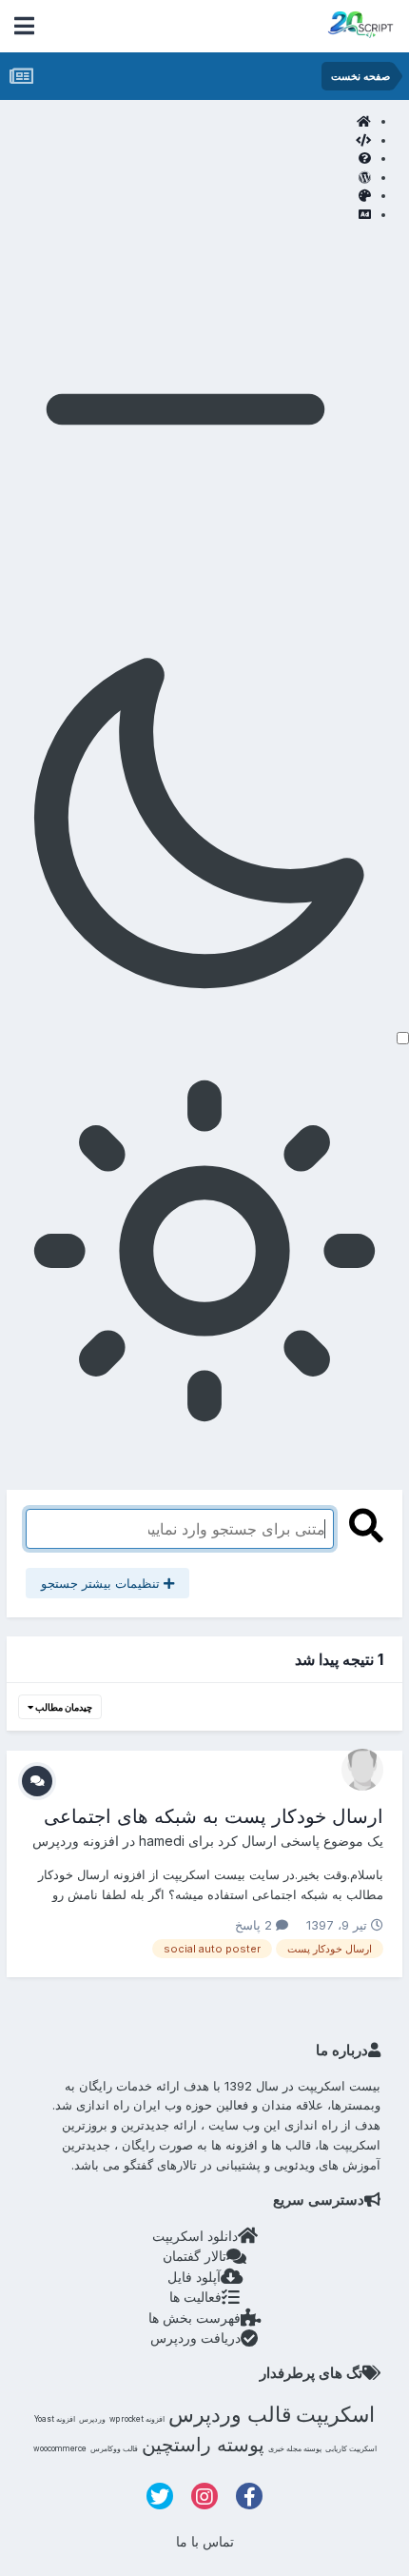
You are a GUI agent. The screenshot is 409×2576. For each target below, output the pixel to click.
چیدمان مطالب (63, 1707)
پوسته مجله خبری (295, 2448)
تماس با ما (205, 2541)
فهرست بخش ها (195, 2318)
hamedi (162, 1841)
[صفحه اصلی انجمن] (185, 122)
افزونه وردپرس (76, 1841)
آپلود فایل (194, 2277)
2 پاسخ (255, 1925)
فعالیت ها (195, 2297)
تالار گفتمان (195, 2256)
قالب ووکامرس (114, 2448)
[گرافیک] (185, 196)
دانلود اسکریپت (195, 2236)
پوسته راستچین (203, 2445)
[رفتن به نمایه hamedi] (362, 1770)
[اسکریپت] (185, 141)
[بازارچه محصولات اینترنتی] (185, 215)
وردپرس (92, 2419)
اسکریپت (335, 2414)
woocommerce (60, 2448)
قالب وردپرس (230, 2414)
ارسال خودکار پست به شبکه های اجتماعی (214, 1816)
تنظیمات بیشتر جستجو (102, 1583)
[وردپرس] (185, 178)
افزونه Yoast (55, 2419)
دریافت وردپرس (195, 2338)
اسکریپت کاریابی (351, 2448)
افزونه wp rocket (137, 2419)
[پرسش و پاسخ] (185, 159)
